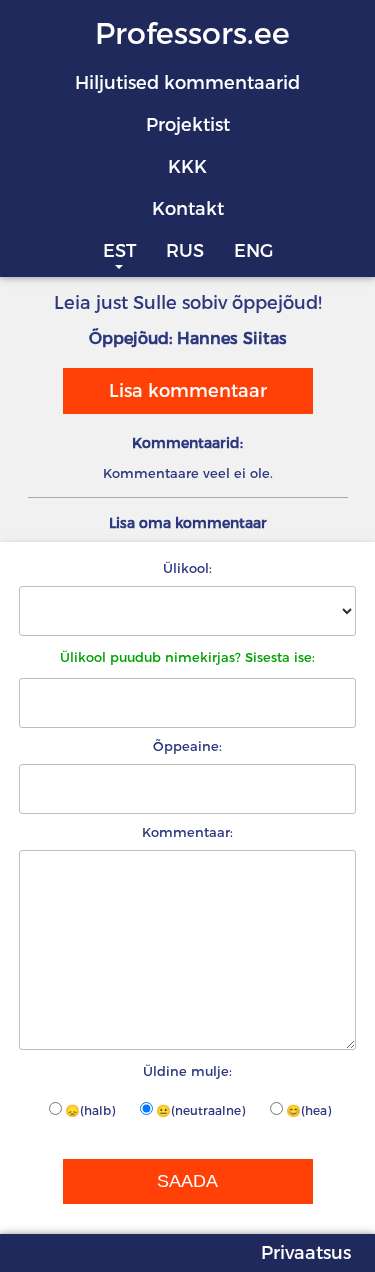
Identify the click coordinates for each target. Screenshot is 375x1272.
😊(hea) (308, 1110)
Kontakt (188, 209)
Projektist (188, 125)
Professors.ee (192, 33)
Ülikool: (187, 568)
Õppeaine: (187, 746)
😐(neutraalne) (200, 1110)
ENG (253, 251)
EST (119, 251)
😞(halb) (90, 1110)
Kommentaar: (187, 832)
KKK (187, 167)
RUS (185, 251)
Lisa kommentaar (188, 391)
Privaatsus (306, 1253)
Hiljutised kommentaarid (187, 83)
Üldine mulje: (187, 1071)
